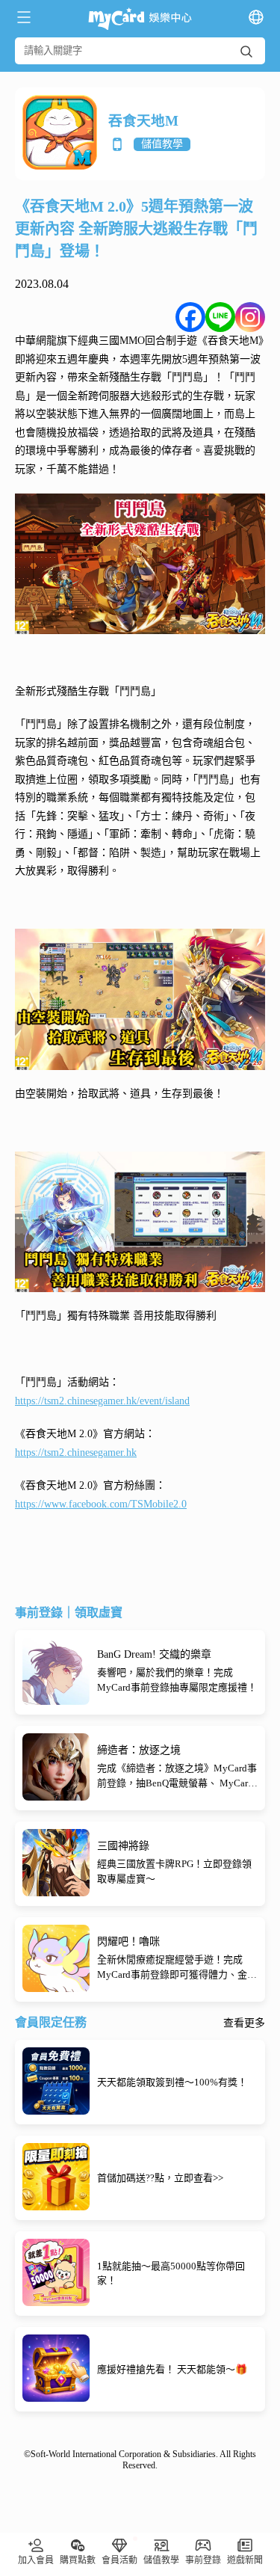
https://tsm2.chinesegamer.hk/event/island (102, 1401)
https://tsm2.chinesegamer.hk (76, 1453)
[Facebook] (190, 317)
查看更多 (244, 2023)
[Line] (220, 317)
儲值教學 (162, 144)
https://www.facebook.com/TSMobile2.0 (101, 1504)
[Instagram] (250, 317)
